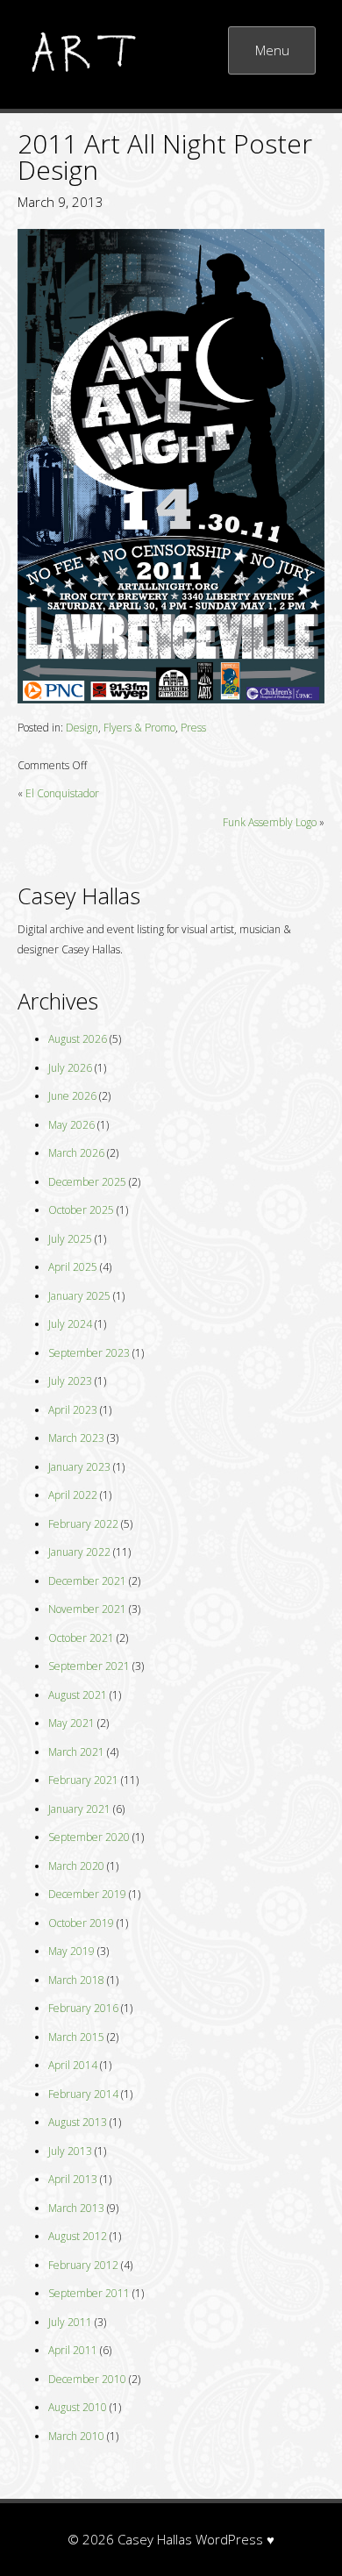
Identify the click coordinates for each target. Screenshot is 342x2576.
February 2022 (83, 1524)
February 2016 (83, 2008)
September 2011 (89, 2293)
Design (82, 728)
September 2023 (89, 1353)
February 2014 (83, 2094)
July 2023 (70, 1381)
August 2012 (78, 2236)
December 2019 (87, 1894)
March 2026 (76, 1153)
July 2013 (70, 2151)
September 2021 (89, 1666)
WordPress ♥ (235, 2539)
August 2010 (78, 2407)
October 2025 (81, 1210)
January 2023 (79, 1467)
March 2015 (76, 2037)
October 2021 (81, 1638)
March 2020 (76, 1866)
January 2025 (79, 1296)
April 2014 (73, 2065)
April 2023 (73, 1410)
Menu (272, 50)
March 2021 (76, 1752)
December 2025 (87, 1182)
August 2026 (78, 1039)
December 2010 (87, 2379)
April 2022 (73, 1495)
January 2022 (79, 1552)
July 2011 (70, 2322)
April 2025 (73, 1267)
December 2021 (87, 1581)
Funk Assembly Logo (270, 822)
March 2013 (76, 2208)
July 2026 (70, 1068)
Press (193, 728)
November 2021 (87, 1609)
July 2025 (70, 1239)
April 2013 (73, 2179)
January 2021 (79, 1809)
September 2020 (89, 1837)
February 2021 (83, 1780)
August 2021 (78, 1695)
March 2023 (76, 1438)
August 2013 (78, 2122)
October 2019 (81, 1923)
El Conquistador (62, 793)
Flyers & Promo (139, 728)
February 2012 (83, 2265)
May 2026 (71, 1125)
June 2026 (72, 1096)
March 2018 (76, 1980)
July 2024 (70, 1324)
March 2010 (76, 2436)
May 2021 (71, 1723)
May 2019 (71, 1951)
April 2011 (73, 2350)
